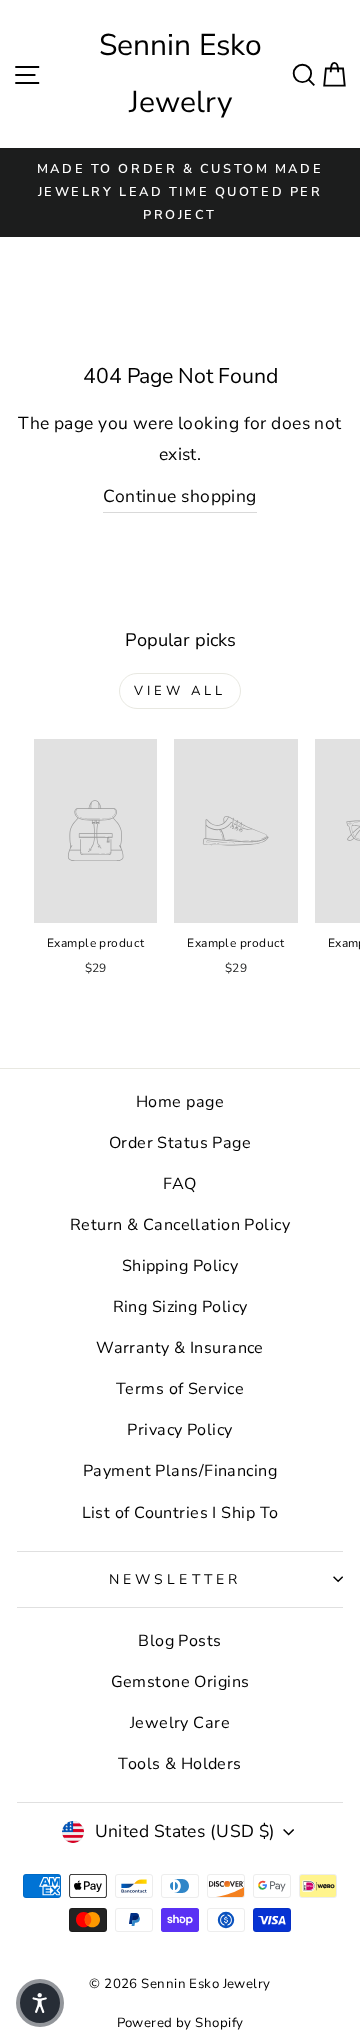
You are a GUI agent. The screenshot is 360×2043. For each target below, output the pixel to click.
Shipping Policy (180, 1266)
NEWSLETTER (175, 1579)
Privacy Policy (179, 1430)
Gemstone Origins (180, 1682)
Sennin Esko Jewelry (180, 74)
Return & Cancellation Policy (180, 1225)
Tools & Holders (180, 1764)
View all (179, 691)
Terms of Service (180, 1389)
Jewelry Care (180, 1723)
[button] (40, 2003)
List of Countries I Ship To (180, 1513)
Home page (180, 1102)
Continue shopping (179, 496)
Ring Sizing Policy (180, 1307)
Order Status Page (180, 1143)
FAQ (179, 1184)
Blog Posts (179, 1641)
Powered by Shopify (180, 2023)
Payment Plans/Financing (180, 1471)
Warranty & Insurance (180, 1348)
